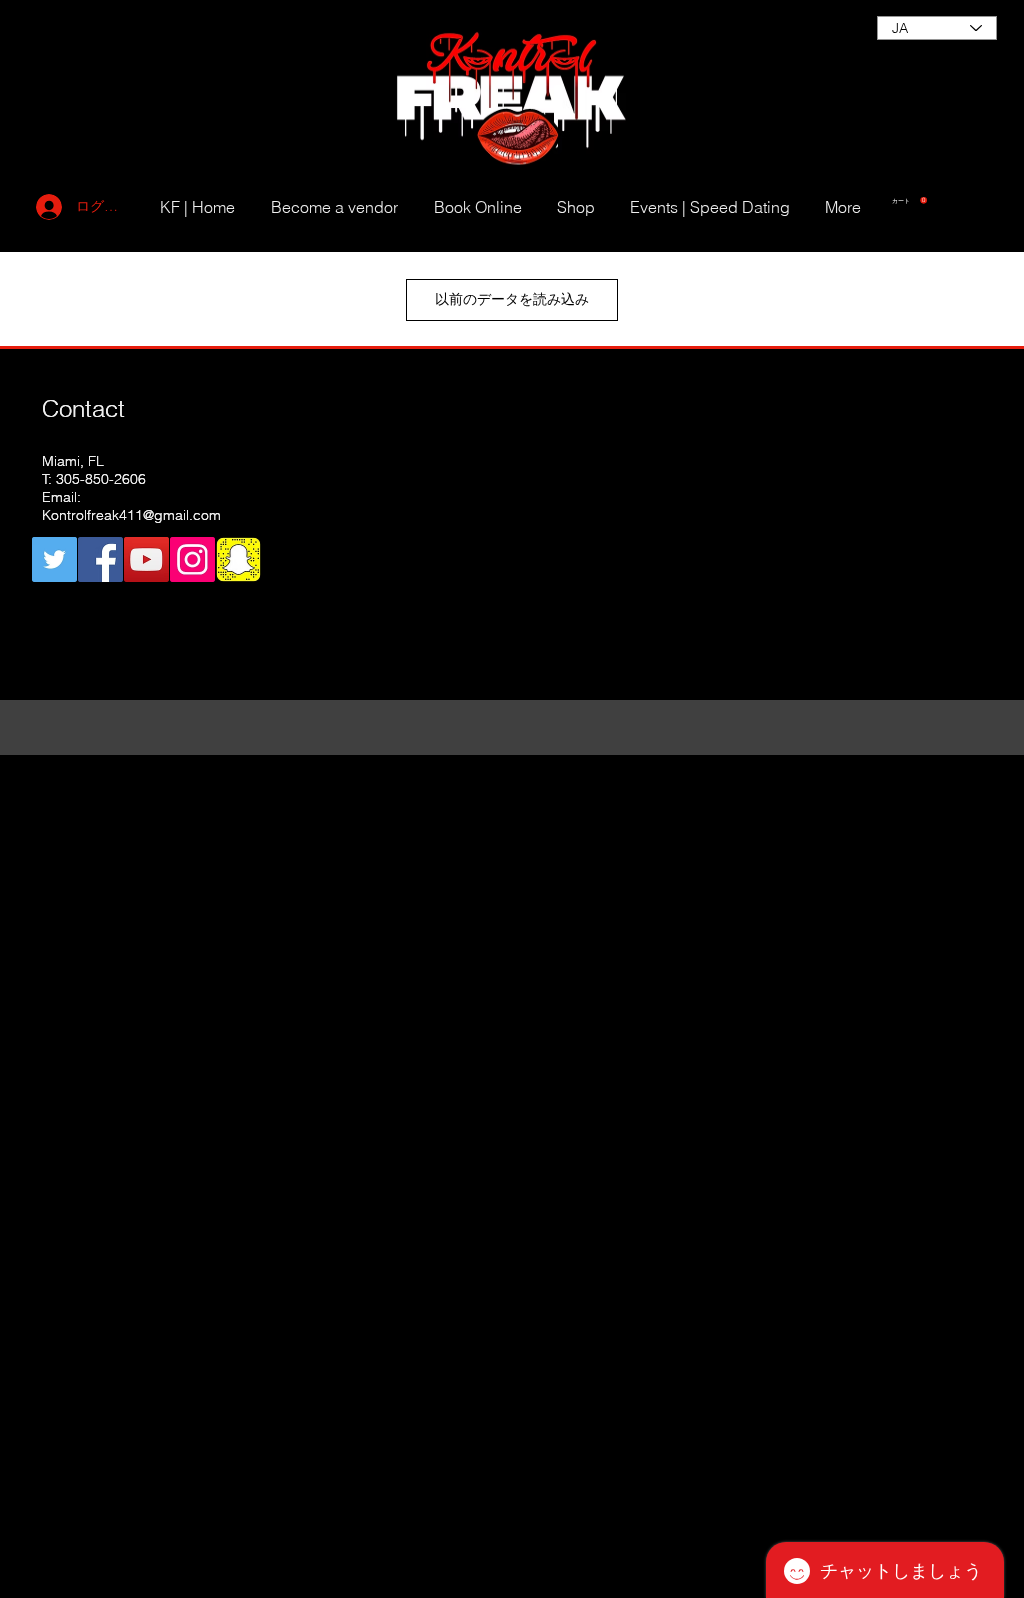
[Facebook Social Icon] (100, 559)
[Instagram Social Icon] (192, 559)
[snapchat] (238, 559)
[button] (909, 200)
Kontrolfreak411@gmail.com (131, 515)
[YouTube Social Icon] (146, 559)
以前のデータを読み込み (512, 299)
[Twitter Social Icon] (54, 559)
